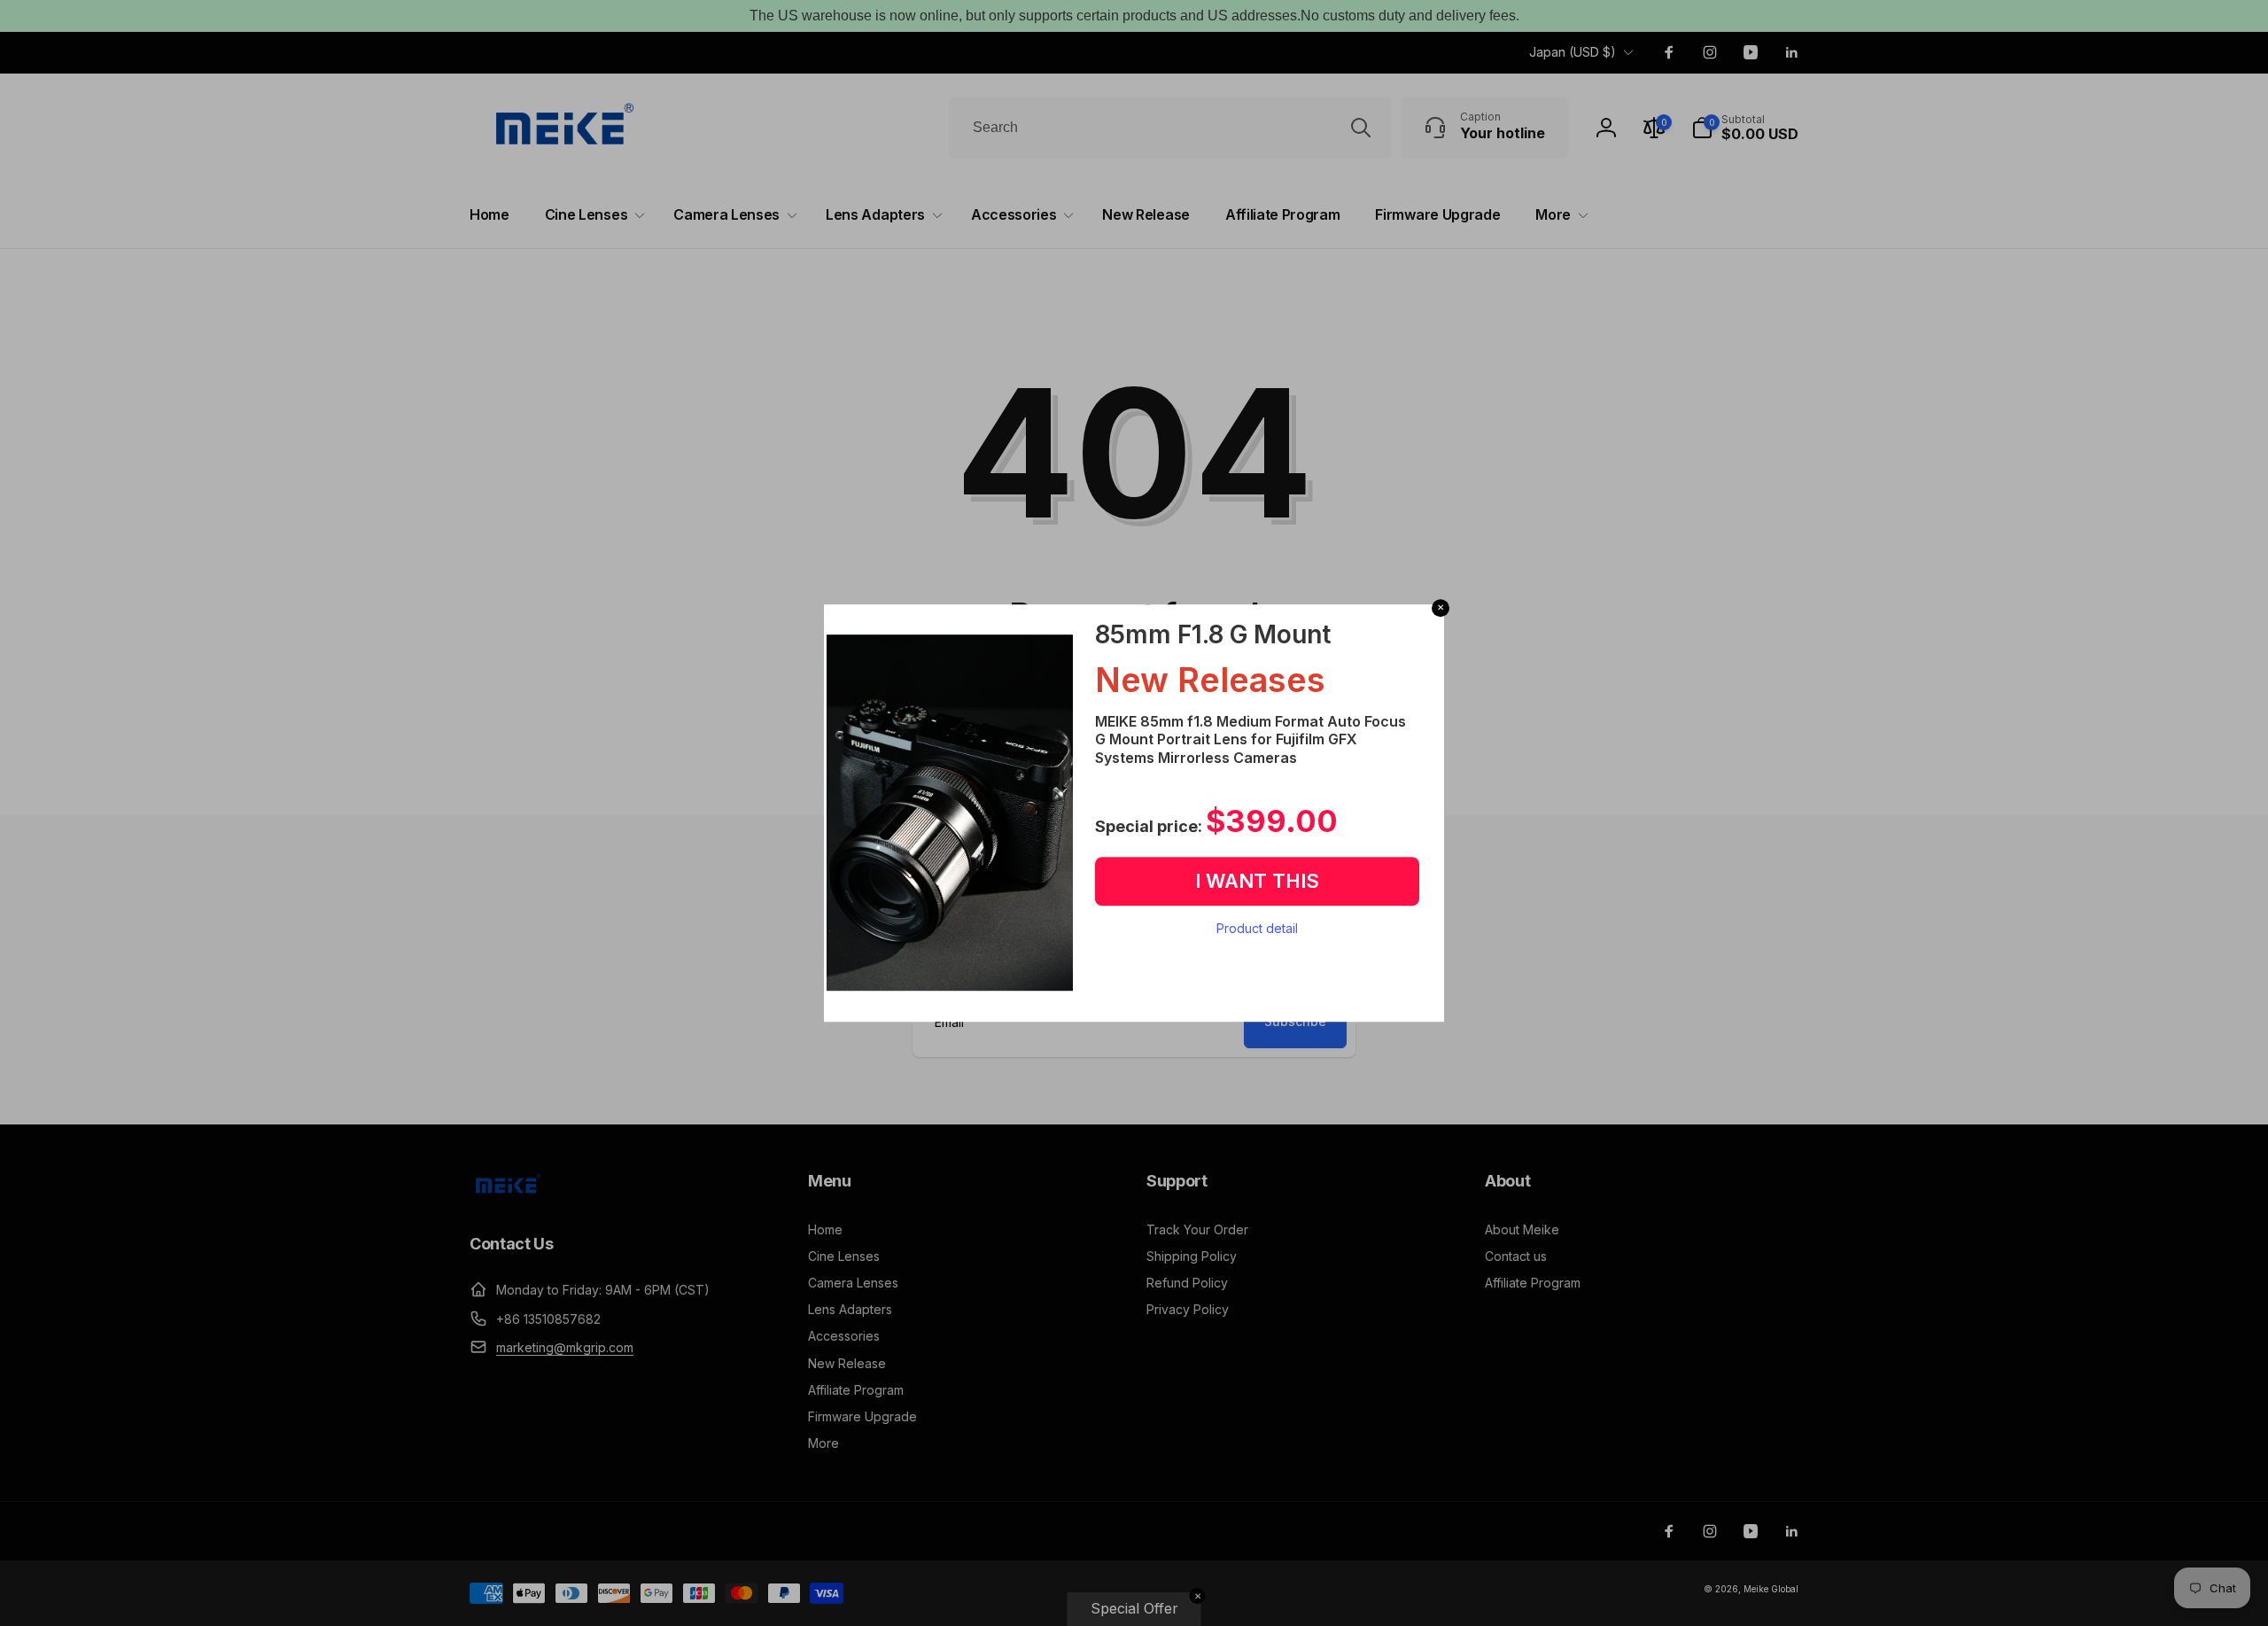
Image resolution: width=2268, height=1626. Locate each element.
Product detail (1257, 928)
